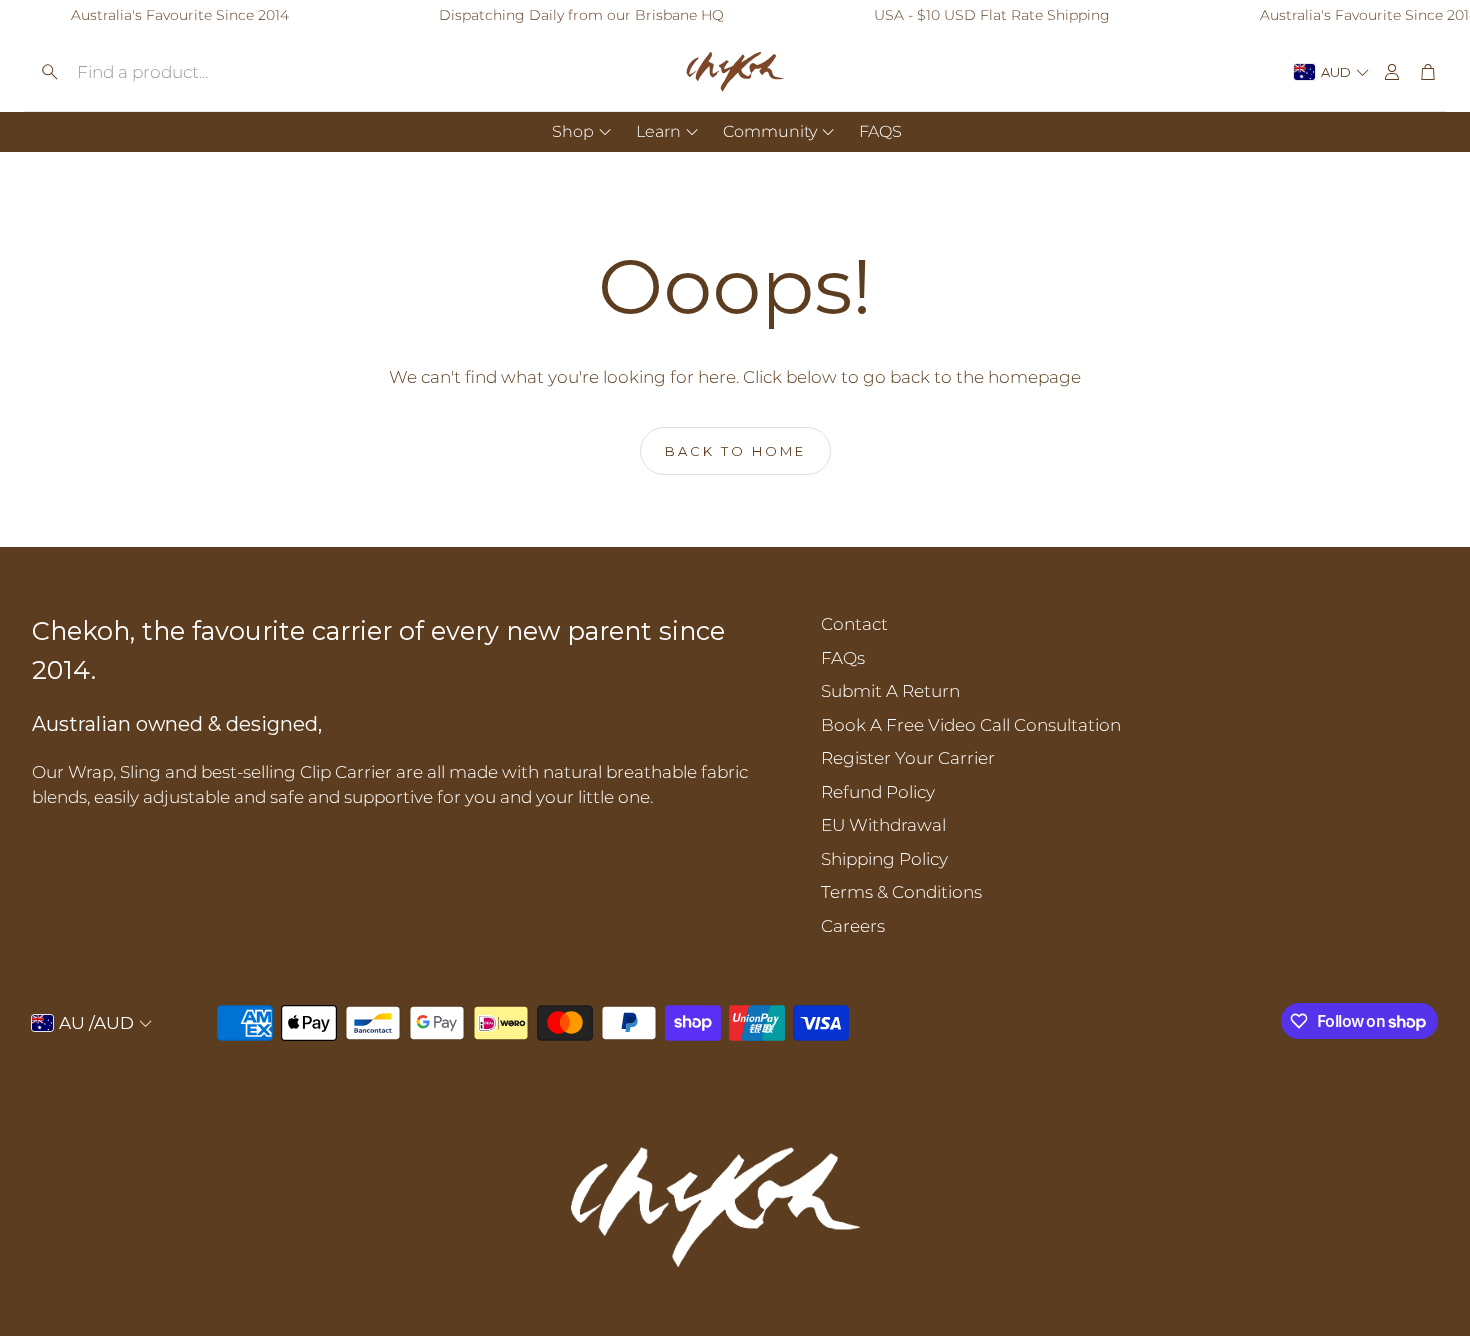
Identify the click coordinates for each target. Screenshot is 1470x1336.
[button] (184, 72)
